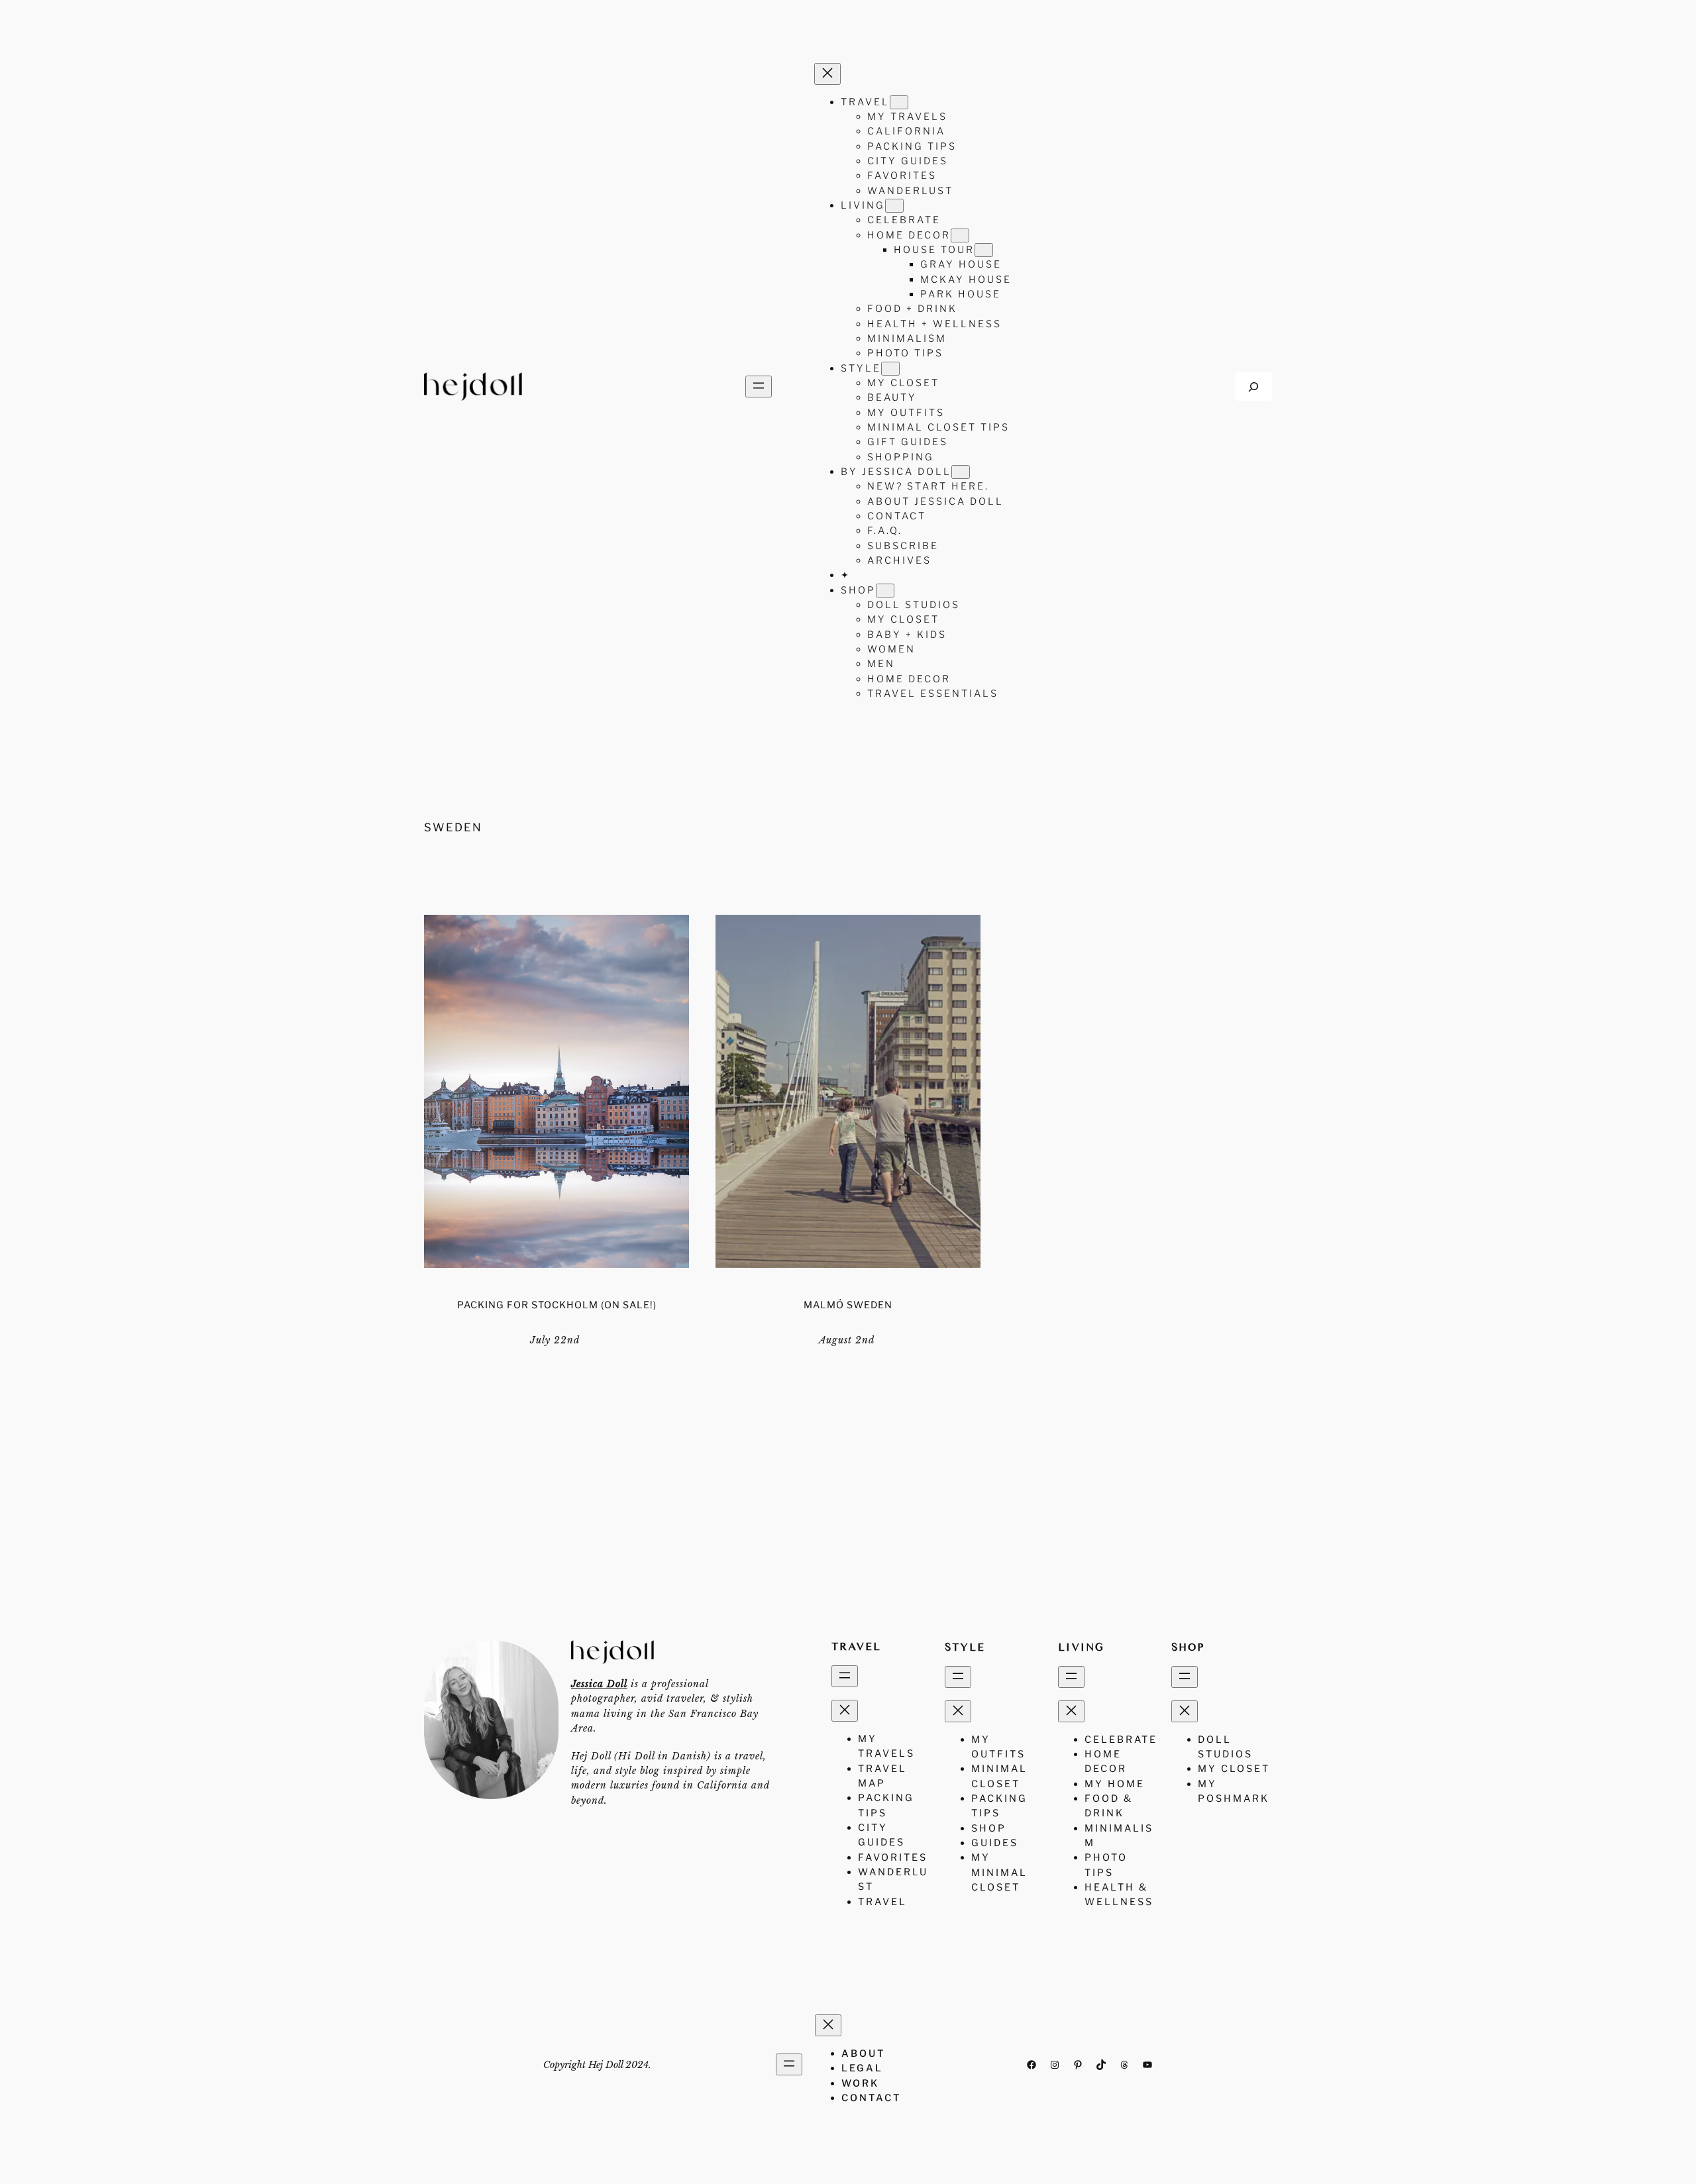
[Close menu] (827, 74)
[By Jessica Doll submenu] (961, 472)
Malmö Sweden (848, 1305)
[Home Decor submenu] (960, 235)
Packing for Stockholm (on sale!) (557, 1305)
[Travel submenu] (899, 102)
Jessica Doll (599, 1684)
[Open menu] (759, 387)
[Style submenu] (890, 369)
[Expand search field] (1253, 387)
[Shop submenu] (885, 591)
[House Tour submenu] (984, 250)
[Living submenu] (894, 206)
